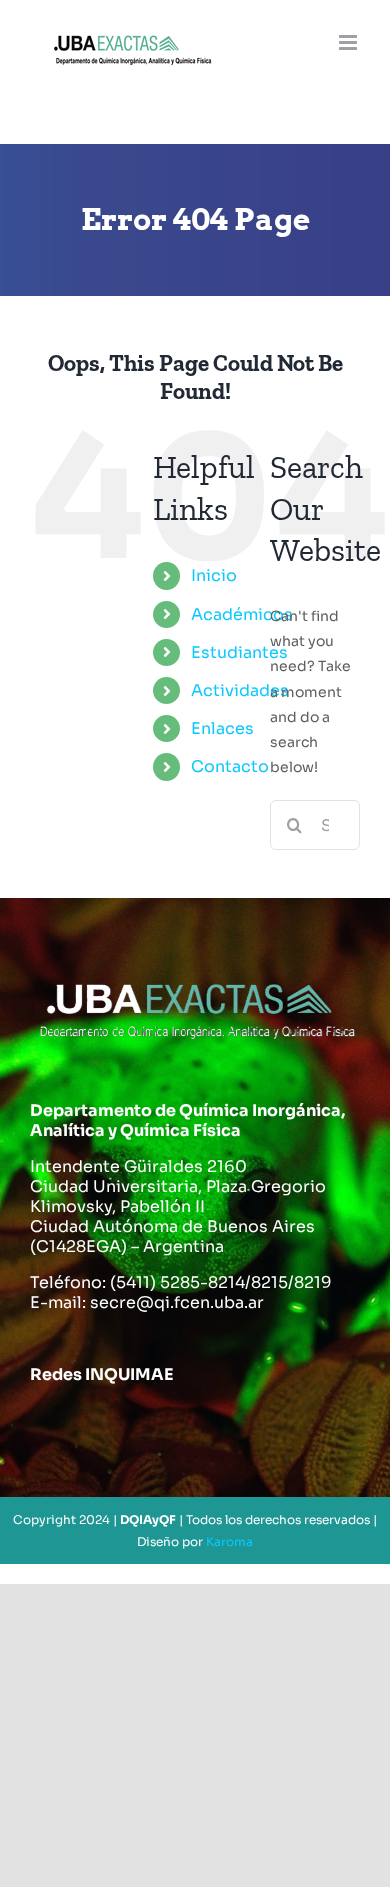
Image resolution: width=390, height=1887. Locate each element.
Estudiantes (239, 652)
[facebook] (54, 1425)
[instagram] (170, 1425)
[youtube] (228, 1425)
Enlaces (222, 728)
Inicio (214, 575)
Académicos (242, 614)
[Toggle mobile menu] (349, 42)
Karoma (229, 1541)
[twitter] (112, 1425)
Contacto (230, 766)
